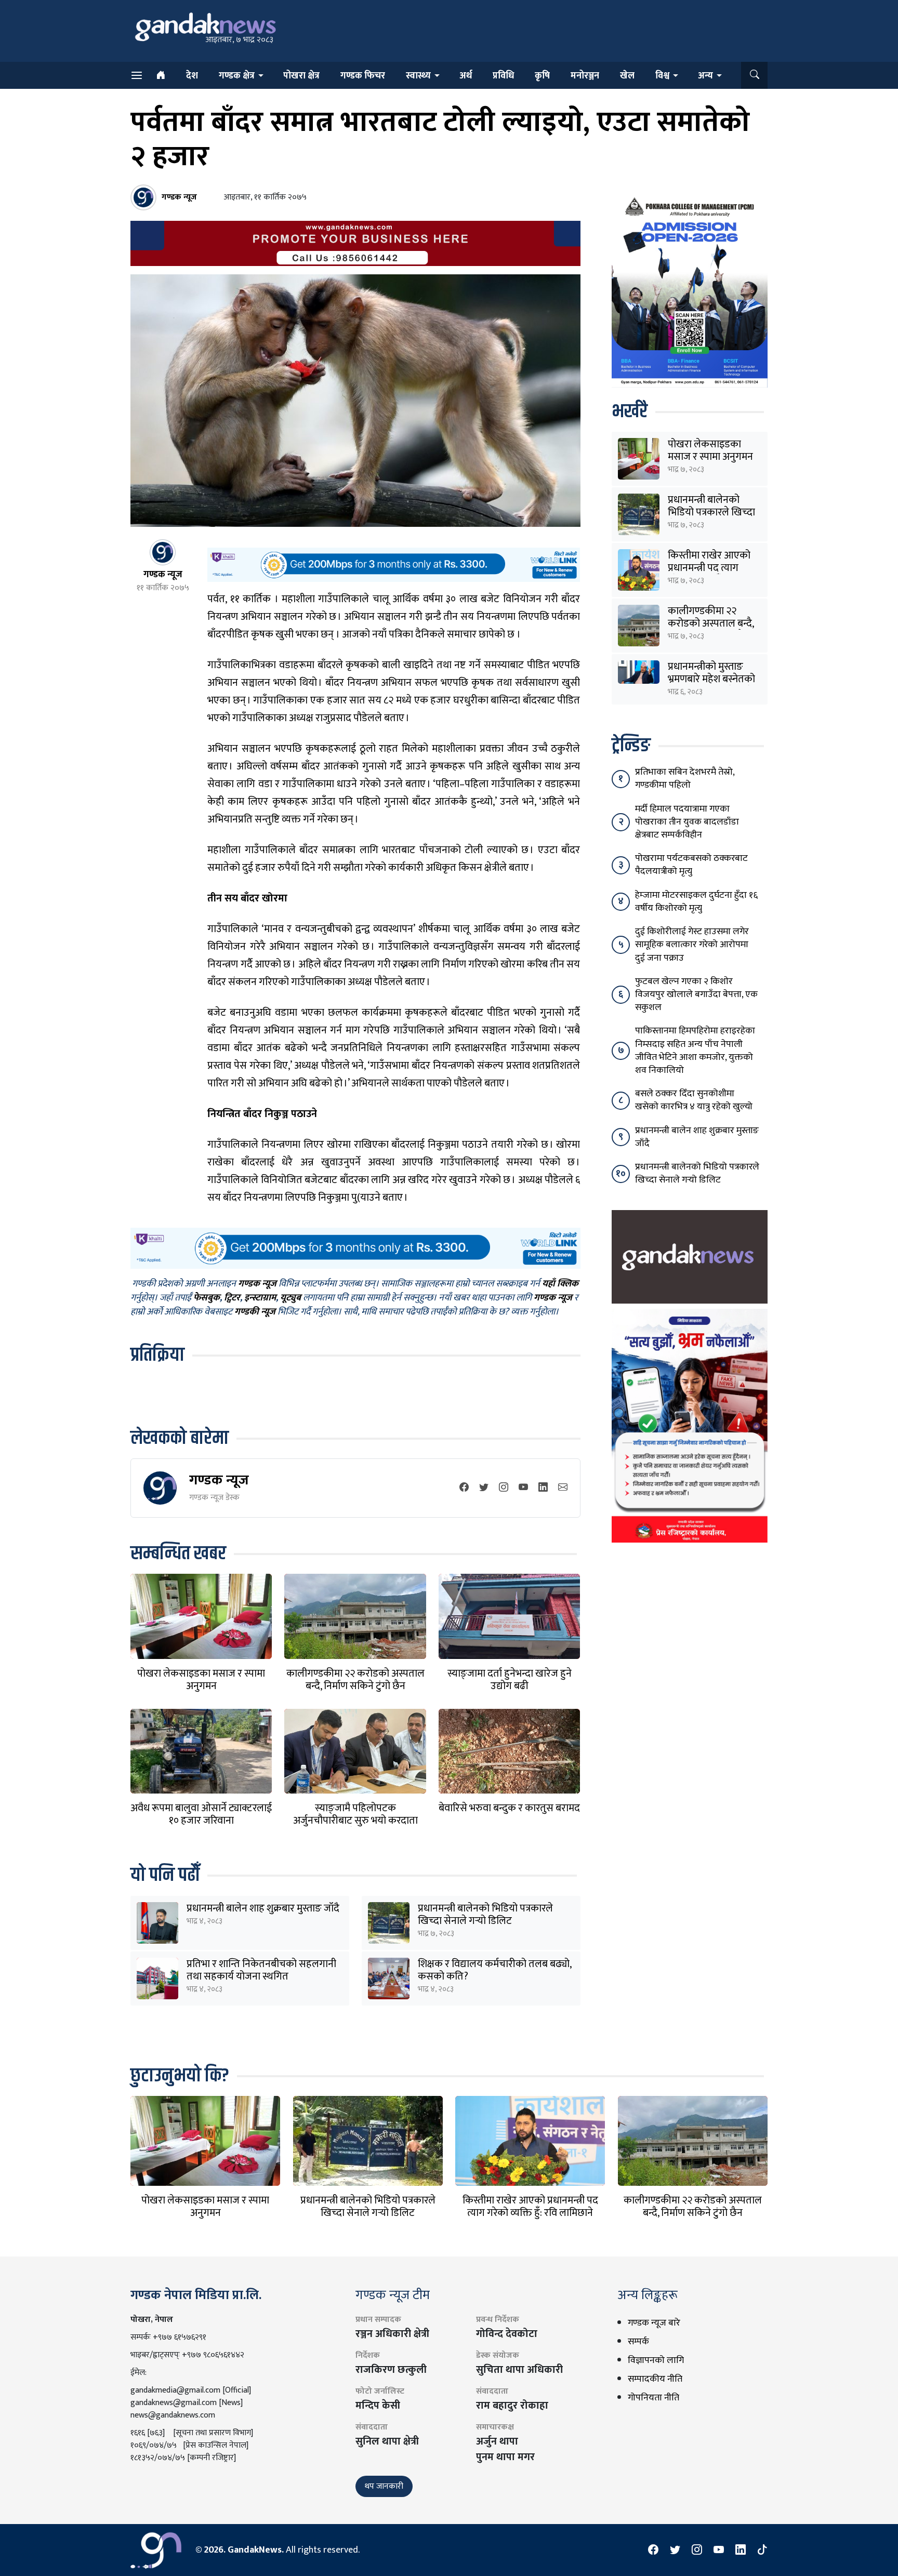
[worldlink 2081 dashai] (394, 564)
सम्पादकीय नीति (655, 2379)
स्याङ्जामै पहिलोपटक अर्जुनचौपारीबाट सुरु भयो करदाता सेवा (355, 1821)
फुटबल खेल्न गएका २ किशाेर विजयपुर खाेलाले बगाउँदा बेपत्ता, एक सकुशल (696, 994)
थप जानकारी (384, 2486)
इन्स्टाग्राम (260, 1298)
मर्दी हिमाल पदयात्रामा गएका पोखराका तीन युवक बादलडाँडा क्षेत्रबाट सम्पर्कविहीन (687, 822)
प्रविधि (503, 76)
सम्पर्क (638, 2342)
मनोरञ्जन (585, 76)
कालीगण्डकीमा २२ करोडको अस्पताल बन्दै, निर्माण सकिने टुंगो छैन (355, 1680)
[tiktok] (762, 2550)
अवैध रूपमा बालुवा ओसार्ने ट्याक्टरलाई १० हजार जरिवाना (201, 1814)
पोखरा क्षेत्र (301, 76)
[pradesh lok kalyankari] (690, 1426)
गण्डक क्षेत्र (237, 76)
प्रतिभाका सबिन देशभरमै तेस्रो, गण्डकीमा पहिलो (685, 779)
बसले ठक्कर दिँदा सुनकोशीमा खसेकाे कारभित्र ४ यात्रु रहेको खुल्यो (694, 1100)
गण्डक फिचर (363, 76)
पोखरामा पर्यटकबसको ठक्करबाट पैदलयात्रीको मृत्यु (691, 865)
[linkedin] (543, 1488)
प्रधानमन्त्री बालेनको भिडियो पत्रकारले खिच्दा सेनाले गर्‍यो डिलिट (485, 1915)
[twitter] (484, 1488)
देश (192, 76)
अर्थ (466, 76)
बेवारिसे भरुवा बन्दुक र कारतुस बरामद (509, 1808)
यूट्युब (290, 1298)
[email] (563, 1488)
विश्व (662, 76)
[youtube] (523, 1488)
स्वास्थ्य (418, 76)
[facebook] (464, 1488)
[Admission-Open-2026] (690, 290)
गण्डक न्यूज (219, 1480)
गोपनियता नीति (653, 2398)
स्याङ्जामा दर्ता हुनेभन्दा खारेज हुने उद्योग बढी (510, 1680)
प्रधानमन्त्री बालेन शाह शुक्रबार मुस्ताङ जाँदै (263, 1908)
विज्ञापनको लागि (656, 2360)
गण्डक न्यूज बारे (654, 2323)
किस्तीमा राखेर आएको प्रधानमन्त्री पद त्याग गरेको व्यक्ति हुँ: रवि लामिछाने (530, 2207)
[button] (754, 75)
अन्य (705, 76)
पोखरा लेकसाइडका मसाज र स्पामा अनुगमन (201, 1680)
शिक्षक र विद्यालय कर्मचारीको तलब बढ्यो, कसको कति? (494, 1970)
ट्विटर (232, 1298)
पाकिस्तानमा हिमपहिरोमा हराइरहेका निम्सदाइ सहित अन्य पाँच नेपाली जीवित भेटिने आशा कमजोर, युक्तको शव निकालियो (695, 1051)
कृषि (542, 76)
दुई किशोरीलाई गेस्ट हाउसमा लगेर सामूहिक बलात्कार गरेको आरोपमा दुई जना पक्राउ (692, 945)
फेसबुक (207, 1298)
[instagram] (504, 1488)
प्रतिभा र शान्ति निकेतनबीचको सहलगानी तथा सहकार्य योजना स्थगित (261, 1970)
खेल (627, 76)
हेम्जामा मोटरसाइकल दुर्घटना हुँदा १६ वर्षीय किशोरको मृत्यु (696, 902)
